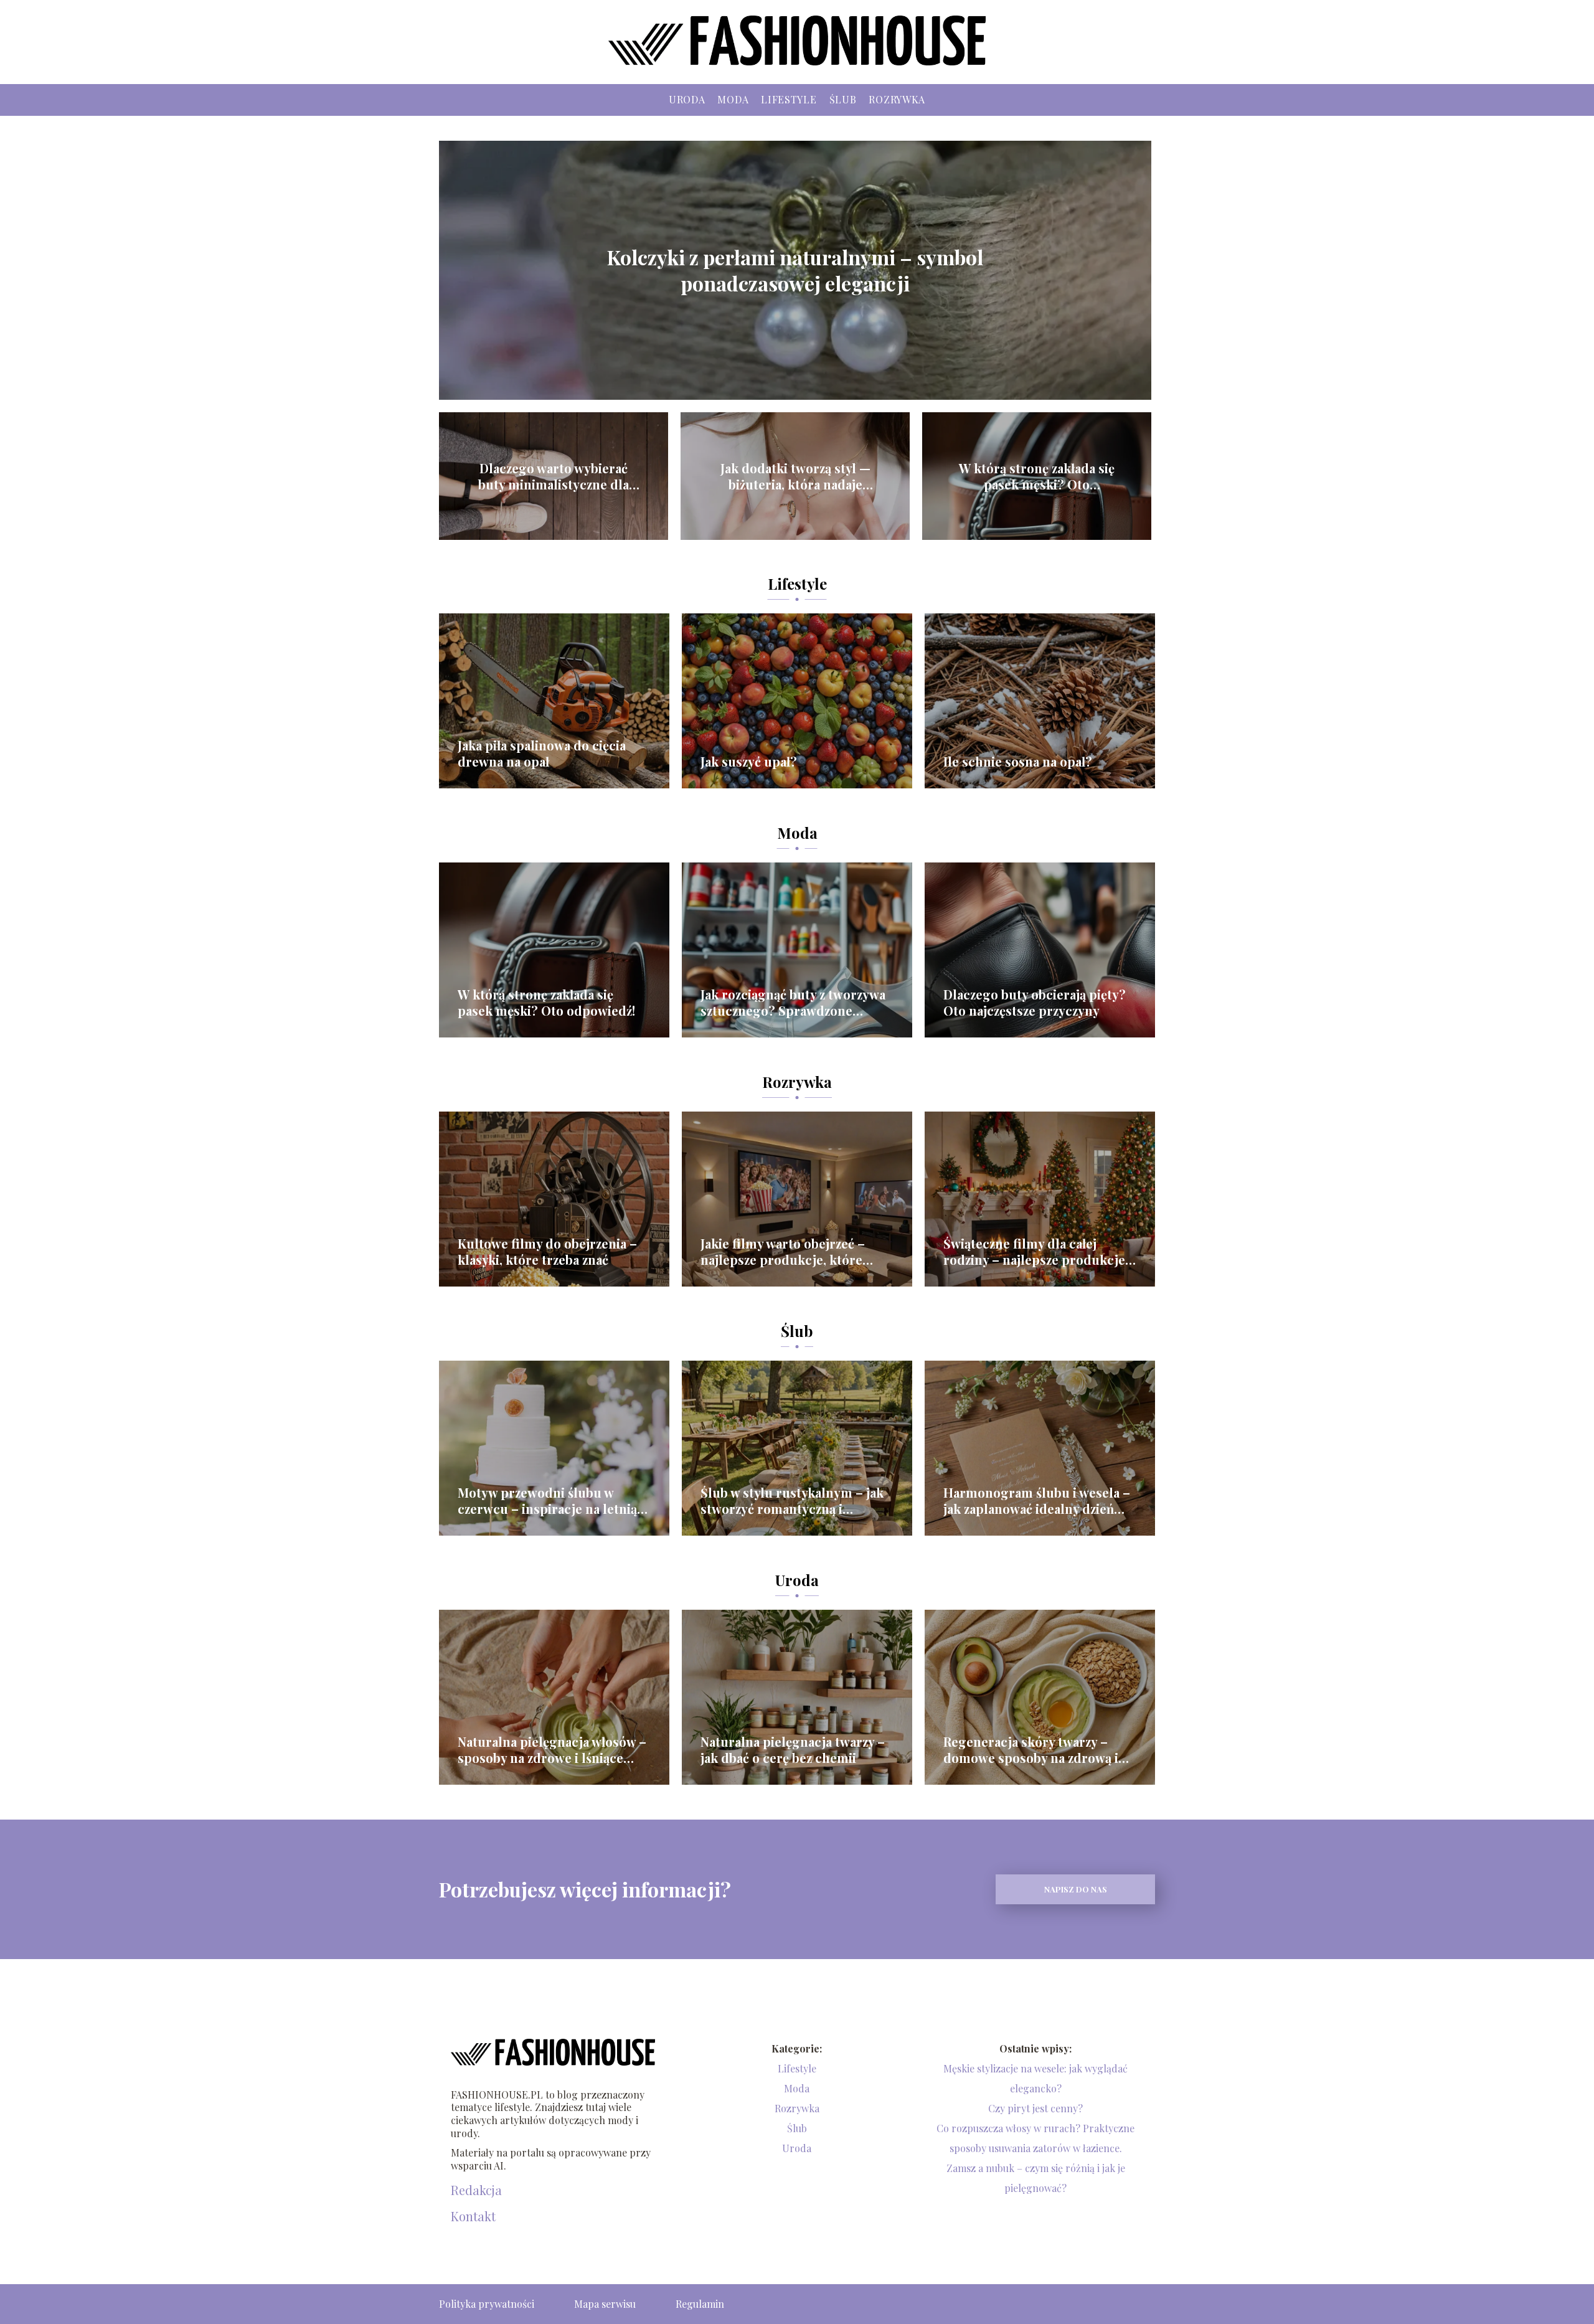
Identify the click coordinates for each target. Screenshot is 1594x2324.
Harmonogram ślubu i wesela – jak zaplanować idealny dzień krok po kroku (1037, 1501)
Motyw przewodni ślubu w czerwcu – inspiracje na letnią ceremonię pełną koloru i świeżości (547, 1501)
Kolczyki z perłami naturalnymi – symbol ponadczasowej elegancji (795, 270)
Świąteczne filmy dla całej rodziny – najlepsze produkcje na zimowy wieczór (1034, 1252)
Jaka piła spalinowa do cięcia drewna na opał (542, 753)
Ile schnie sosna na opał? (1018, 762)
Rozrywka (897, 99)
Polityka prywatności (487, 2304)
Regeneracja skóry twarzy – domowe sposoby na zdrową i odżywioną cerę (1031, 1750)
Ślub (843, 99)
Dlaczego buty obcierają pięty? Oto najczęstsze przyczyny (1035, 1003)
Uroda (687, 99)
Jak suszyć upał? (749, 762)
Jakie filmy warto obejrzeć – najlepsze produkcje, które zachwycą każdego (783, 1252)
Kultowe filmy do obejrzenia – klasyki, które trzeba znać (547, 1252)
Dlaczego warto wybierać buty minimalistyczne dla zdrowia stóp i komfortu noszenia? (554, 476)
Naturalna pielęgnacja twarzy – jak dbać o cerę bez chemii (793, 1750)
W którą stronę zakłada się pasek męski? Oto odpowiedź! (1037, 476)
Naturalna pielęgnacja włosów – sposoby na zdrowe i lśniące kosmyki (552, 1750)
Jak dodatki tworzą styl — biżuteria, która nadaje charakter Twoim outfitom (795, 476)
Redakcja (476, 2190)
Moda (733, 99)
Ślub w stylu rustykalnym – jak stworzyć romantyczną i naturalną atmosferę (792, 1501)
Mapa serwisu (605, 2304)
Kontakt (473, 2216)
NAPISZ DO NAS (1076, 1889)
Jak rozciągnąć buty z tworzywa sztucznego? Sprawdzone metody (793, 1003)
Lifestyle (789, 99)
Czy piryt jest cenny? (1035, 2108)
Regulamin (700, 2304)
